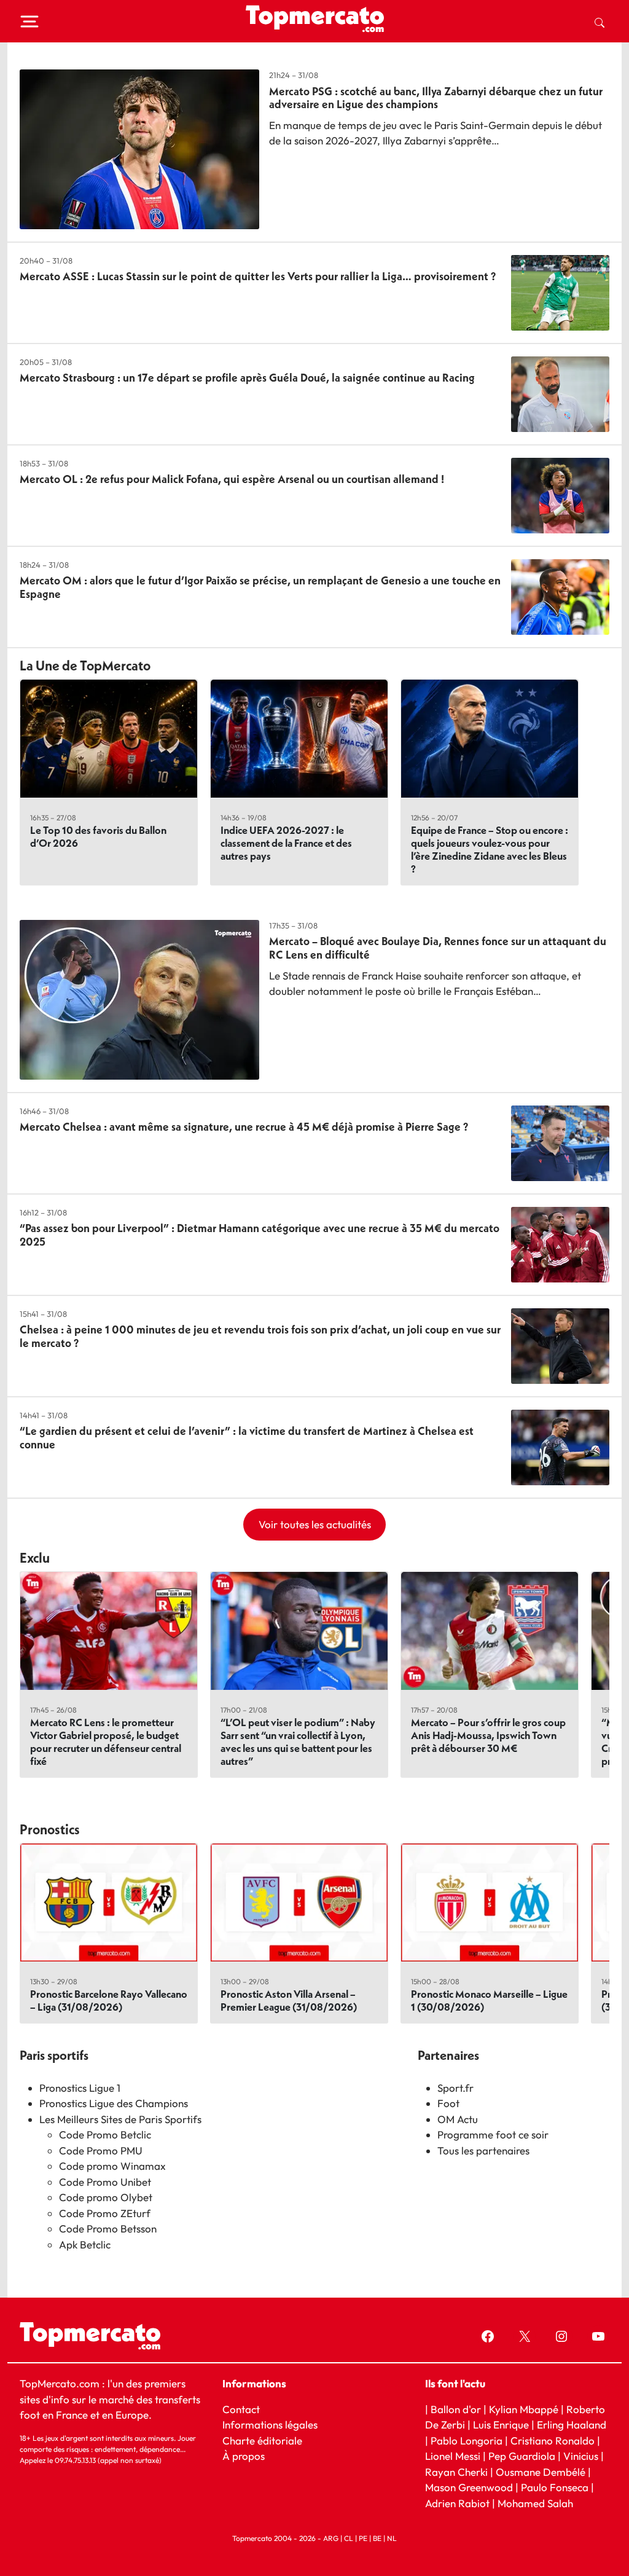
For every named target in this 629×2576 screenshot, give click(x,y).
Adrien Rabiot (457, 2503)
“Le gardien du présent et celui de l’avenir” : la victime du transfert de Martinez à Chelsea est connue (247, 1438)
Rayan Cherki (456, 2472)
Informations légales (270, 2425)
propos (247, 2456)
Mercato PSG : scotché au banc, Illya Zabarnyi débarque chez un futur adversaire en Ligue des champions (436, 98)
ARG (331, 2538)
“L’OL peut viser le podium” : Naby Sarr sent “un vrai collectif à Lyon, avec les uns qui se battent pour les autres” (298, 1742)
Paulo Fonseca (555, 2487)
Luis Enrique (501, 2425)
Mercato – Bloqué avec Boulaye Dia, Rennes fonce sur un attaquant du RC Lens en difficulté (438, 948)
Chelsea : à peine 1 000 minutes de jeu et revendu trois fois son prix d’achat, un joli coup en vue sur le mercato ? (260, 1336)
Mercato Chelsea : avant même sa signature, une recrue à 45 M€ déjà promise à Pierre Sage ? (244, 1127)
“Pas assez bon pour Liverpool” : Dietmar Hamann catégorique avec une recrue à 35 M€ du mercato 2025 (260, 1235)
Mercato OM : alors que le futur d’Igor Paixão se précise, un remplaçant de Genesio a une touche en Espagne (260, 587)
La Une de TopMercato (85, 666)
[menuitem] (600, 22)
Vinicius (581, 2456)
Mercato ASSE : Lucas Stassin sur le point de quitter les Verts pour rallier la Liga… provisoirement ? (258, 276)
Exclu (35, 1558)
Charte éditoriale (262, 2441)
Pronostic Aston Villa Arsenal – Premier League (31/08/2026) (289, 2000)
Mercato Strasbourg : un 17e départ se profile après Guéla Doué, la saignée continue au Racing (247, 378)
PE (363, 2538)
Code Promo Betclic (105, 2134)
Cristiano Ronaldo (553, 2441)
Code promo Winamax (112, 2166)
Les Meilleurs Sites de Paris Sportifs (120, 2119)
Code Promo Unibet (105, 2182)
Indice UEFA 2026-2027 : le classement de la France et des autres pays (286, 843)
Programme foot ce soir (493, 2134)
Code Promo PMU (101, 2150)
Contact (241, 2409)
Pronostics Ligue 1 (80, 2088)
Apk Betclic (85, 2244)
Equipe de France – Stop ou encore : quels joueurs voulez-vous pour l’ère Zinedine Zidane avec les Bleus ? (490, 849)
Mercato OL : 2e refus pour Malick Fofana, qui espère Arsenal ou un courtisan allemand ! (232, 479)
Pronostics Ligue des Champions (114, 2103)
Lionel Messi (453, 2456)
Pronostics (50, 1829)
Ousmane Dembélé (541, 2472)
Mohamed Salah (535, 2503)
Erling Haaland (572, 2425)
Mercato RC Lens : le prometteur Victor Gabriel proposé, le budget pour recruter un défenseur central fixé (106, 1742)
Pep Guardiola (522, 2456)
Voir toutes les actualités (315, 1524)
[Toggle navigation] (29, 22)
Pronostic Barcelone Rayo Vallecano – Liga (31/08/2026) (109, 2000)
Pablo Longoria (467, 2441)
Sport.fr (455, 2088)
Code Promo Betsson (108, 2228)
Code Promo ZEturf (105, 2213)
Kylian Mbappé (524, 2409)
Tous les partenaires (483, 2150)
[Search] (600, 22)
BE (377, 2538)
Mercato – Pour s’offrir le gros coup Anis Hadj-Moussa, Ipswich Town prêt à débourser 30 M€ (488, 1735)
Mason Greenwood (470, 2487)
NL (392, 2538)
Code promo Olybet (106, 2197)
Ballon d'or (456, 2409)
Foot (448, 2103)
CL (349, 2538)
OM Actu (458, 2119)
